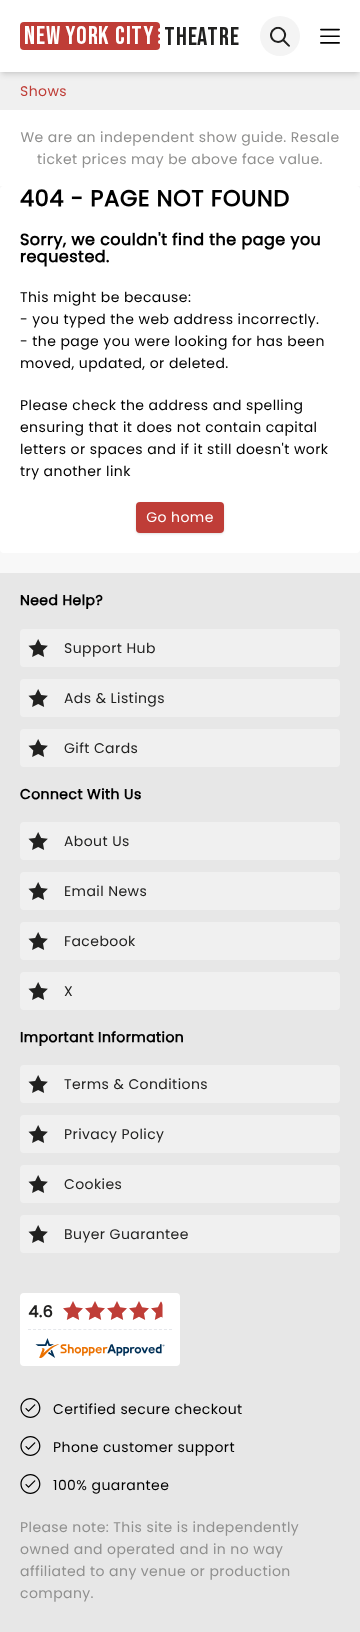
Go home (180, 517)
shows (43, 91)
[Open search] (280, 36)
